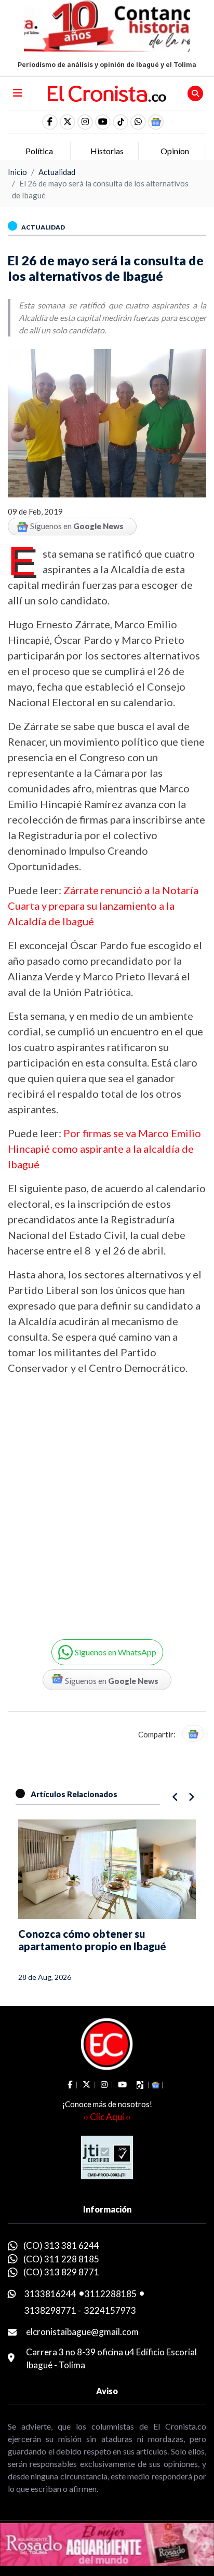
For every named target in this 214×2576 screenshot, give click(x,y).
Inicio (17, 172)
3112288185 (111, 2294)
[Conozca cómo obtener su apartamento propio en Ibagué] (107, 1869)
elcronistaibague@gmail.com (82, 2332)
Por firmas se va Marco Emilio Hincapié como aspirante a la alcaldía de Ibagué (104, 1149)
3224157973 (110, 2310)
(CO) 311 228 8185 (61, 2259)
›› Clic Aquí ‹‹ (107, 2117)
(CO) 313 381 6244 (61, 2245)
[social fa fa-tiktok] (121, 122)
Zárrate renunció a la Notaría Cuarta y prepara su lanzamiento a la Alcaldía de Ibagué (103, 906)
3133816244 (50, 2294)
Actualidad (57, 172)
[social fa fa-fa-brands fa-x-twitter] (68, 122)
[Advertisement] (107, 1500)
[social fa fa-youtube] (103, 122)
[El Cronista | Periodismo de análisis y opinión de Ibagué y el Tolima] (107, 92)
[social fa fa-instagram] (85, 122)
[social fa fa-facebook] (50, 122)
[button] (138, 122)
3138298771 (50, 2310)
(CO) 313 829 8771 (61, 2272)
